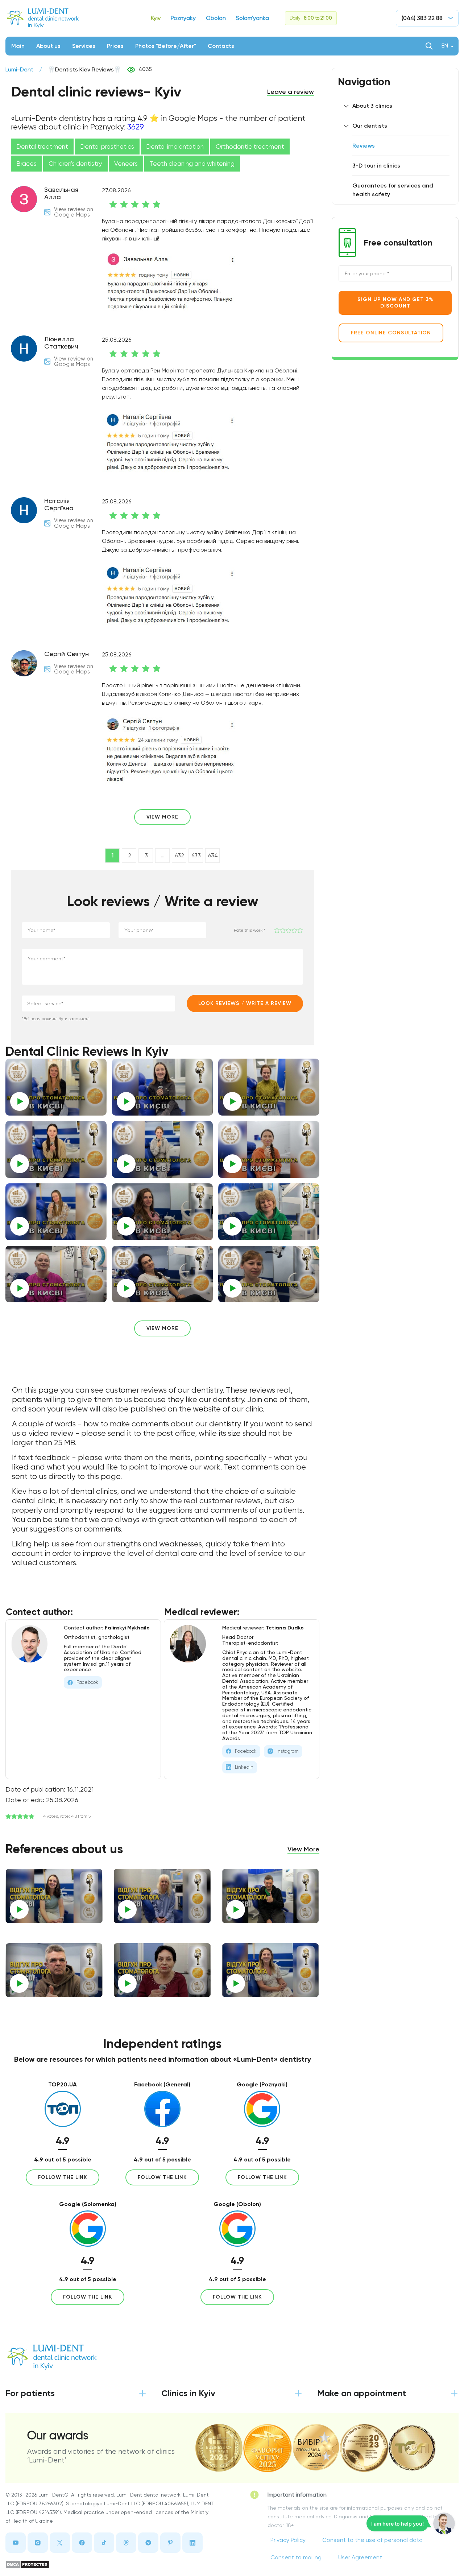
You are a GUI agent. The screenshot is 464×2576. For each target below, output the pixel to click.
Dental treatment (42, 147)
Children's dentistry (75, 164)
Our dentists (370, 126)
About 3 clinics (372, 106)
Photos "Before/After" (166, 46)
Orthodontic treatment (250, 147)
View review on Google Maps (74, 212)
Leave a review (291, 92)
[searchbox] (78, 1003)
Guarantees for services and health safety (393, 190)
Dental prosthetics (107, 147)
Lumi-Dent (19, 69)
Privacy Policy (288, 2540)
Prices (115, 46)
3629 (136, 127)
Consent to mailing (296, 2557)
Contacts (221, 46)
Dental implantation (175, 147)
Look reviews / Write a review (245, 1003)
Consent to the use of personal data (372, 2540)
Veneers (126, 164)
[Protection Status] (110, 2564)
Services (84, 46)
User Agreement (360, 2557)
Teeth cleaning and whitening (192, 164)
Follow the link (63, 2177)
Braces (26, 164)
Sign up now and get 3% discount (395, 303)
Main (18, 46)
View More (303, 1849)
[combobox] (98, 1003)
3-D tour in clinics (376, 166)
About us (48, 46)
